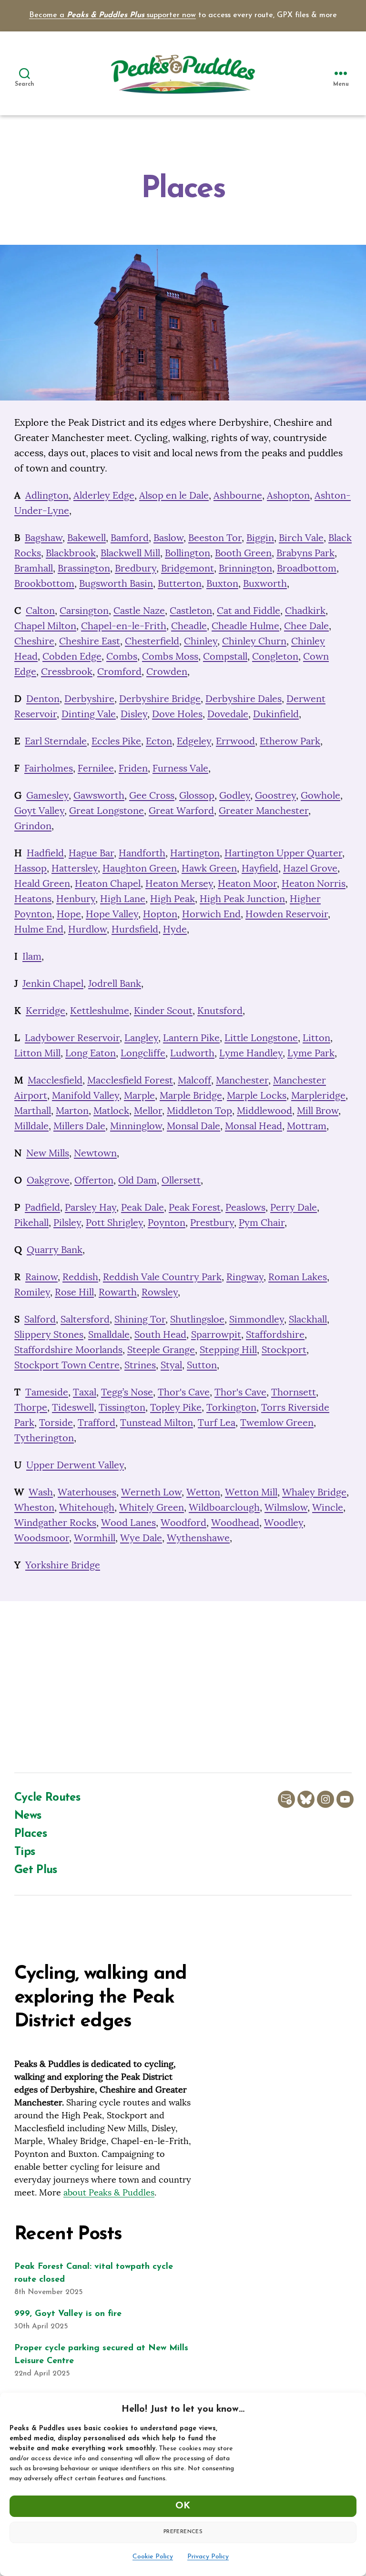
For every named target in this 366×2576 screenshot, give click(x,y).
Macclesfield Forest (130, 1080)
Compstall (225, 656)
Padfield (42, 1207)
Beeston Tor (215, 537)
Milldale (31, 1126)
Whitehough (87, 1507)
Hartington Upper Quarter (283, 853)
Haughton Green (140, 868)
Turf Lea (217, 1422)
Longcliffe (143, 1053)
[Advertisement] (183, 1687)
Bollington (188, 553)
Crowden (167, 671)
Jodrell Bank (115, 983)
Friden (133, 768)
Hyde (175, 929)
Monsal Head (254, 1126)
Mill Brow (318, 1110)
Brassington (84, 568)
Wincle (328, 1507)
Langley (141, 1037)
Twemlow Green (277, 1422)
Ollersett (181, 1180)
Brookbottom (44, 583)
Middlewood (264, 1110)
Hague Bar (91, 853)
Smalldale (109, 1334)
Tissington (122, 1407)
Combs (122, 656)
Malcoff (194, 1080)
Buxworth (265, 583)
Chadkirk (305, 610)
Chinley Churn (254, 641)
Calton (40, 610)
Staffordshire (275, 1334)
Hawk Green (209, 868)
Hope (69, 914)
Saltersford (85, 1319)
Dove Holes (177, 714)
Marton (72, 1110)
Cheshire (34, 641)
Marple (139, 1095)
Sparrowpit (216, 1334)
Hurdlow (87, 929)
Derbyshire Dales (244, 698)
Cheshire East (90, 641)
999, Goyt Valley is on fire (68, 2314)
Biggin (260, 537)
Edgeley (194, 741)
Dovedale (228, 714)
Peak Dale (142, 1207)
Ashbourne (238, 495)
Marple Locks (257, 1095)
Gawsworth (99, 795)
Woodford (183, 1522)
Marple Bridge (191, 1095)
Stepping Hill (228, 1349)
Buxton (222, 583)
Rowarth (118, 1292)
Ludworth (192, 1053)
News (28, 1816)
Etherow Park (290, 741)
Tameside (47, 1392)
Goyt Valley (39, 810)
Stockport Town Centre (67, 1365)
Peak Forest (195, 1207)
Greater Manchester (264, 810)
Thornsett (294, 1392)
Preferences (183, 2532)
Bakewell (86, 537)
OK (183, 2506)
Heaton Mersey (179, 883)
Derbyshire (89, 698)
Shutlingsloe (197, 1319)
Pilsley (67, 1222)
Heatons (33, 898)
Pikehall (31, 1222)
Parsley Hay (91, 1207)
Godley (235, 795)
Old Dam (137, 1180)
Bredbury (136, 568)
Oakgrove (48, 1180)
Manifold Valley (86, 1095)
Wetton (203, 1492)
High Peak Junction (242, 898)
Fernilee (96, 768)
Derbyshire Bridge (160, 698)
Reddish (80, 1277)
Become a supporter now (112, 15)
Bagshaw (44, 537)
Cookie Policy (153, 2557)
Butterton (180, 583)
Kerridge (46, 1010)
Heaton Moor (247, 883)
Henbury (76, 898)
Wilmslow (286, 1507)
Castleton (191, 610)
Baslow (168, 537)
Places (30, 1834)
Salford (40, 1319)
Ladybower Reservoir (72, 1037)
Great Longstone (107, 810)
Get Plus (36, 1870)
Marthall (33, 1110)
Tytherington (44, 1438)
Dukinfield (276, 714)
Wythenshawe (198, 1538)
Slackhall (308, 1319)
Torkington (231, 1407)
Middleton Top (199, 1110)
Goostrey (275, 795)
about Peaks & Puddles (109, 2192)
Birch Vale (301, 537)
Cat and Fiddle (249, 610)
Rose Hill (74, 1292)
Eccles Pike (116, 741)
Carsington (84, 610)
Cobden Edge (72, 656)
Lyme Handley (251, 1053)
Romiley (32, 1292)
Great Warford (181, 810)
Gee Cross (152, 795)
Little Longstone (261, 1037)
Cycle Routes (47, 1798)
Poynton (167, 1222)
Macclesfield (55, 1080)
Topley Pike (176, 1407)
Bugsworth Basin (116, 583)
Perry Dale (294, 1207)
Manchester (242, 1080)
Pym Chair (262, 1222)
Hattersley (75, 868)
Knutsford (220, 1010)
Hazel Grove (310, 868)
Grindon (33, 826)
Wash (41, 1492)
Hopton (160, 914)
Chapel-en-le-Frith (124, 626)
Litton (316, 1037)
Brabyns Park (305, 553)
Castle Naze (139, 610)
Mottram (307, 1126)
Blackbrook (71, 553)
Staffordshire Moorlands (68, 1349)
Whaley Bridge (314, 1492)
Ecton (159, 741)
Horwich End (211, 914)
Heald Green (42, 883)
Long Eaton (91, 1053)
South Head (160, 1334)
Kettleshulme (100, 1010)
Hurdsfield (135, 929)
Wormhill (95, 1538)
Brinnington (245, 568)
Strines (140, 1365)
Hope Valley (112, 914)
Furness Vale (180, 768)
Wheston (34, 1507)
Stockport (284, 1349)
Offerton (94, 1180)
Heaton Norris (314, 883)
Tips (25, 1852)
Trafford (97, 1422)
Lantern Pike (191, 1037)
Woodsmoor (42, 1538)
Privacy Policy (208, 2557)
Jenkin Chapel (53, 983)
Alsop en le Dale (174, 495)
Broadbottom (307, 568)
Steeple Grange (161, 1349)
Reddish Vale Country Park (162, 1277)
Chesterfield (152, 641)
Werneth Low (151, 1492)
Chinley (201, 641)
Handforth (142, 853)
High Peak (173, 898)
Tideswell (73, 1407)
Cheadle (189, 626)
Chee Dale (306, 626)
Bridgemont (188, 568)
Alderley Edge (104, 495)
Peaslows (245, 1207)
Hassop (30, 868)
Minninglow (136, 1126)
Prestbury (212, 1222)
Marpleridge (318, 1095)
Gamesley (47, 795)
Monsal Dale (193, 1126)
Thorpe (31, 1407)
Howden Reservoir (287, 914)
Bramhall (34, 568)
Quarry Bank (55, 1249)
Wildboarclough (224, 1507)
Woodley (284, 1522)
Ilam (32, 956)
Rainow (41, 1277)
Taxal (85, 1392)
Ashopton (288, 495)
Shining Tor (140, 1319)
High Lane (123, 898)
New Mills (48, 1153)
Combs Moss (170, 656)
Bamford (130, 537)
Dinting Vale (89, 714)
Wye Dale (141, 1538)
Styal (171, 1365)
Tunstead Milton (157, 1422)
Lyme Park (311, 1053)
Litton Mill (37, 1053)
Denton (43, 698)
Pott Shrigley (114, 1222)
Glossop (197, 795)
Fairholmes (49, 768)
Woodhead (235, 1522)
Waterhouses (87, 1492)
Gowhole (320, 795)
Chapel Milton (45, 626)
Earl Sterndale (56, 741)
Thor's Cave (184, 1392)
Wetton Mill (251, 1492)
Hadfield (45, 853)
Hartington (195, 853)
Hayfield (260, 868)
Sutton (202, 1365)
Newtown (95, 1153)
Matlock (111, 1110)
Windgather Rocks (55, 1522)
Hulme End (39, 929)
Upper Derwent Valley (75, 1465)
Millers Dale (79, 1126)
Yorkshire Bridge (63, 1565)
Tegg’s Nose (127, 1392)
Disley (134, 714)
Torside (56, 1422)
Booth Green (243, 553)
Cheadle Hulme (245, 626)
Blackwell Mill (130, 553)
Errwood (235, 741)
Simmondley (257, 1319)
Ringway (245, 1277)
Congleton (275, 656)
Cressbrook (67, 671)
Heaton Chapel (108, 883)
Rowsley (160, 1292)
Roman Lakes (298, 1277)
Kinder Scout (163, 1010)
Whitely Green (152, 1507)
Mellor (148, 1110)
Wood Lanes (128, 1522)
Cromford (119, 671)
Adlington (47, 495)
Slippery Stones (49, 1334)
